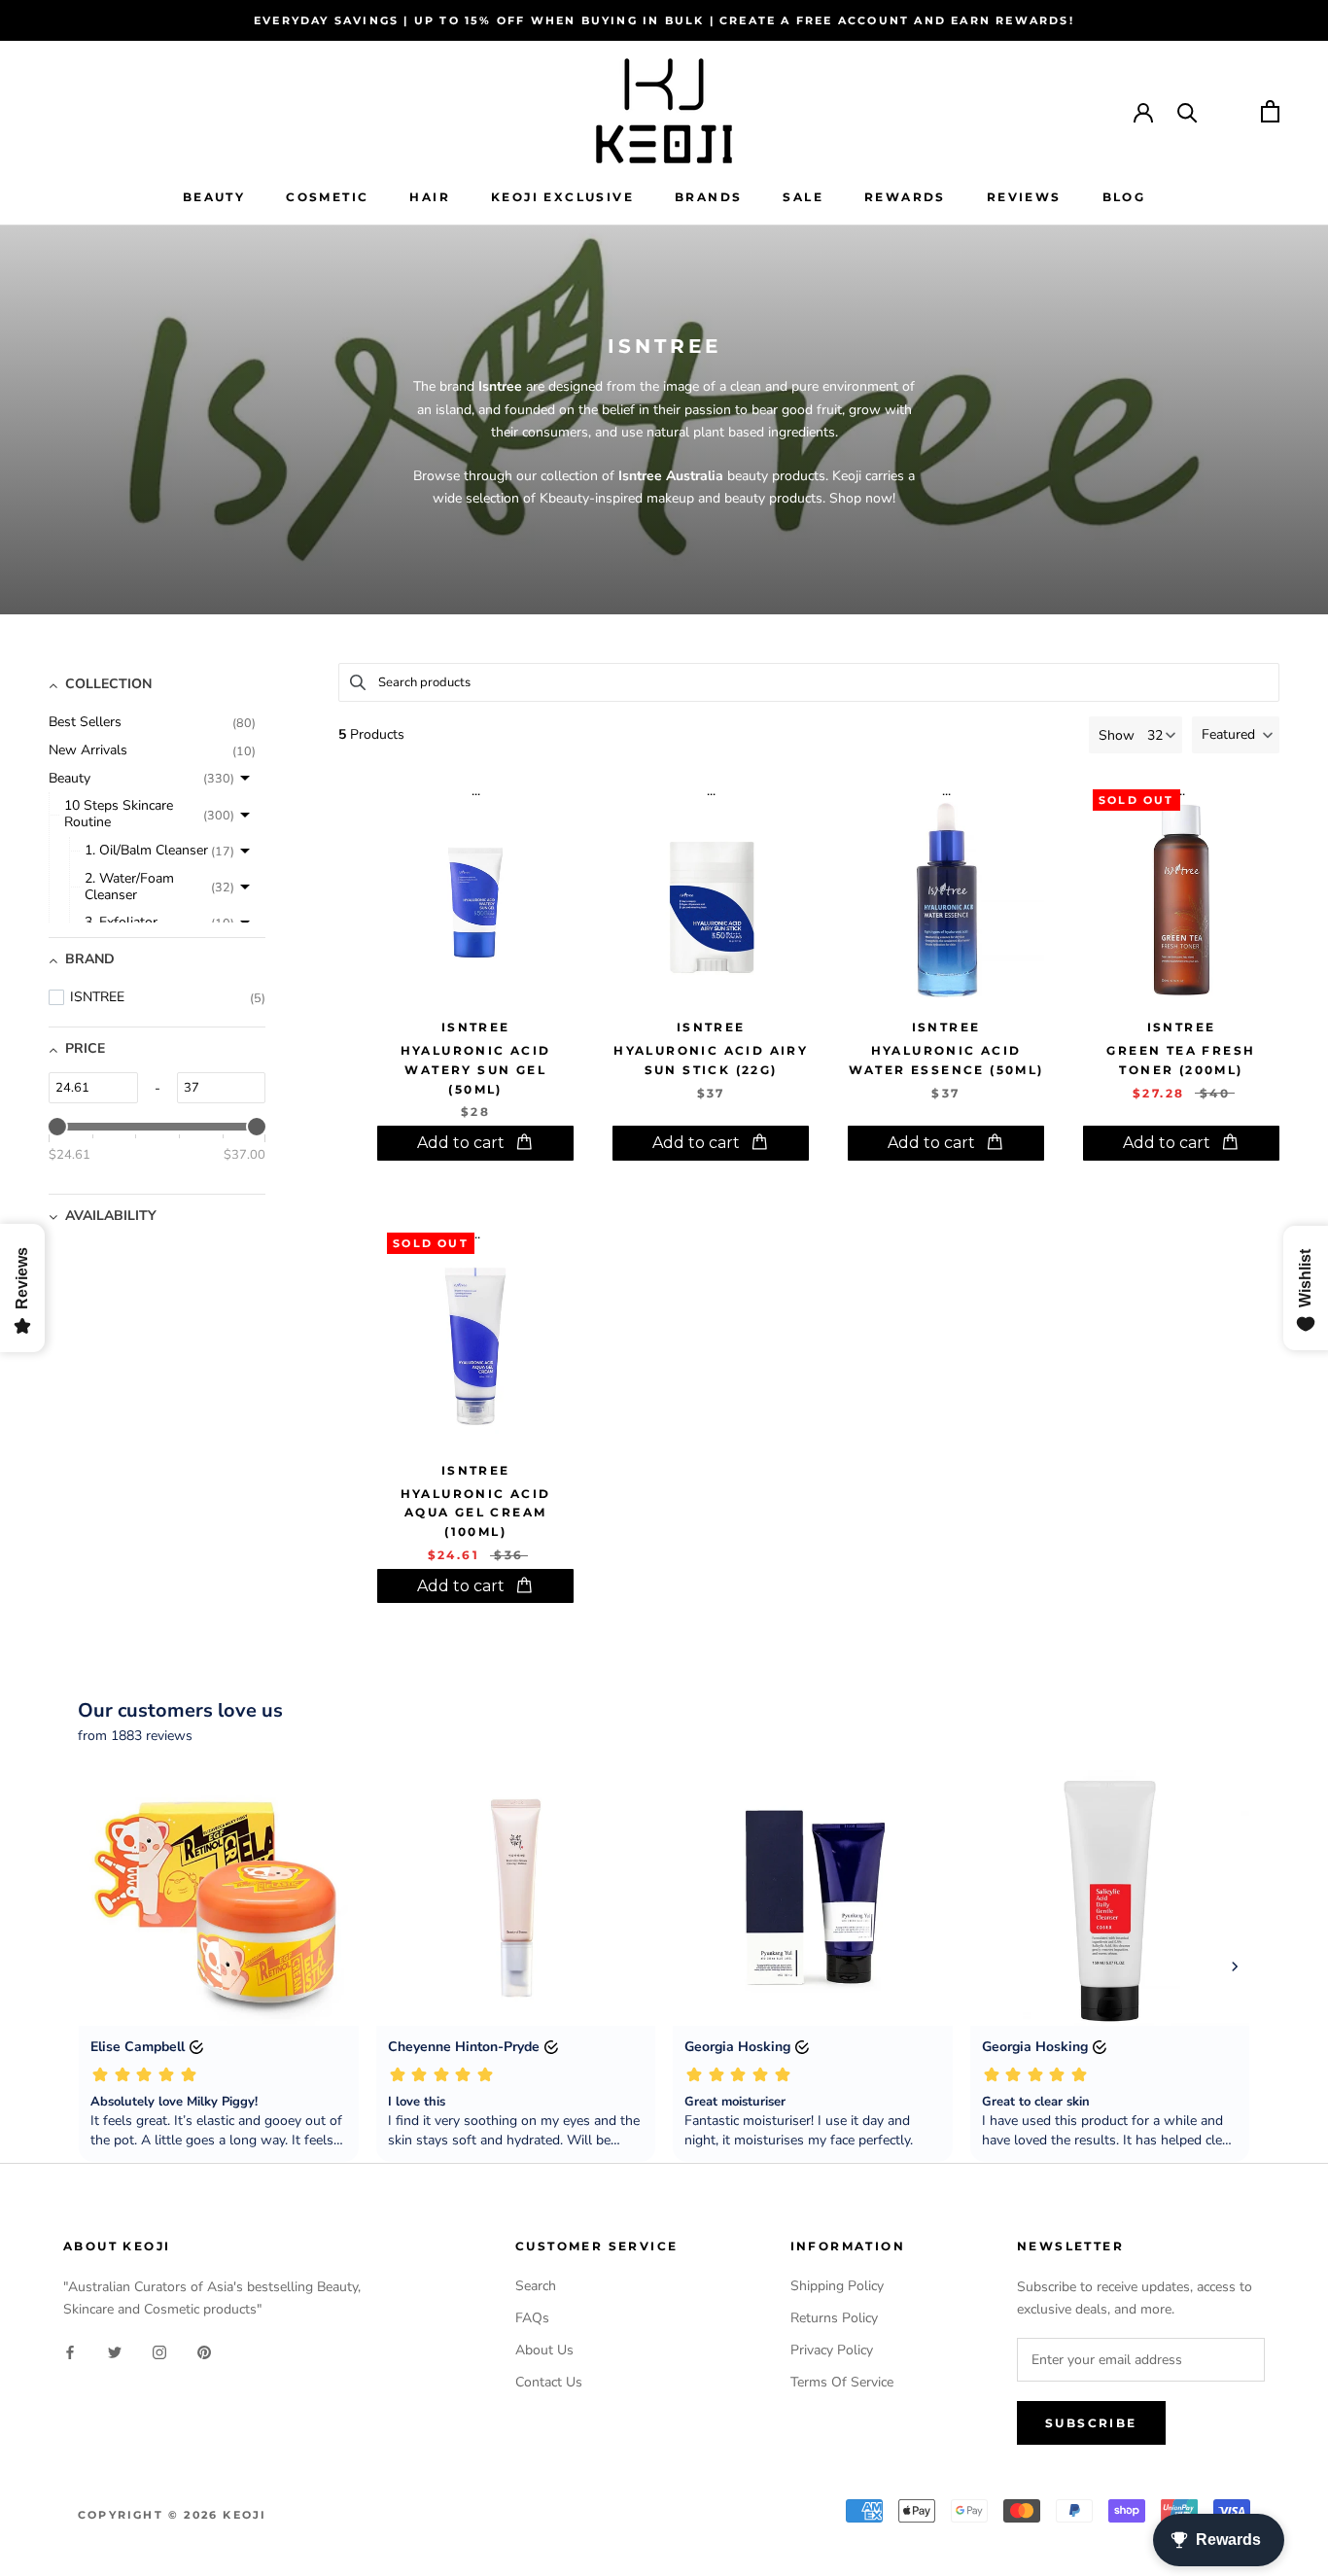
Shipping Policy (837, 2286)
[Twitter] (115, 2351)
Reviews (1024, 197)
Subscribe (1091, 2423)
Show (1117, 735)
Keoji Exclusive (562, 197)
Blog (1124, 197)
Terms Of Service (842, 2382)
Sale (803, 197)
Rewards (905, 197)
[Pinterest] (204, 2351)
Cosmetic (327, 197)
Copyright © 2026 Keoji (172, 2515)
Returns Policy (834, 2318)
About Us (544, 2350)
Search (536, 2286)
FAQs (532, 2318)
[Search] (1188, 111)
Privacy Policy (832, 2350)
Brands (708, 197)
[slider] (57, 1127)
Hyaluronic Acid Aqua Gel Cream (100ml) (476, 1513)
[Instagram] (159, 2351)
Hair (430, 197)
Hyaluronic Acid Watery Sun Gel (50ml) (476, 1070)
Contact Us (549, 2382)
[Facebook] (70, 2351)
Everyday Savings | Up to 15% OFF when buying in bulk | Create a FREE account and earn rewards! (664, 20)
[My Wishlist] (1229, 111)
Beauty (214, 197)
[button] (1236, 735)
